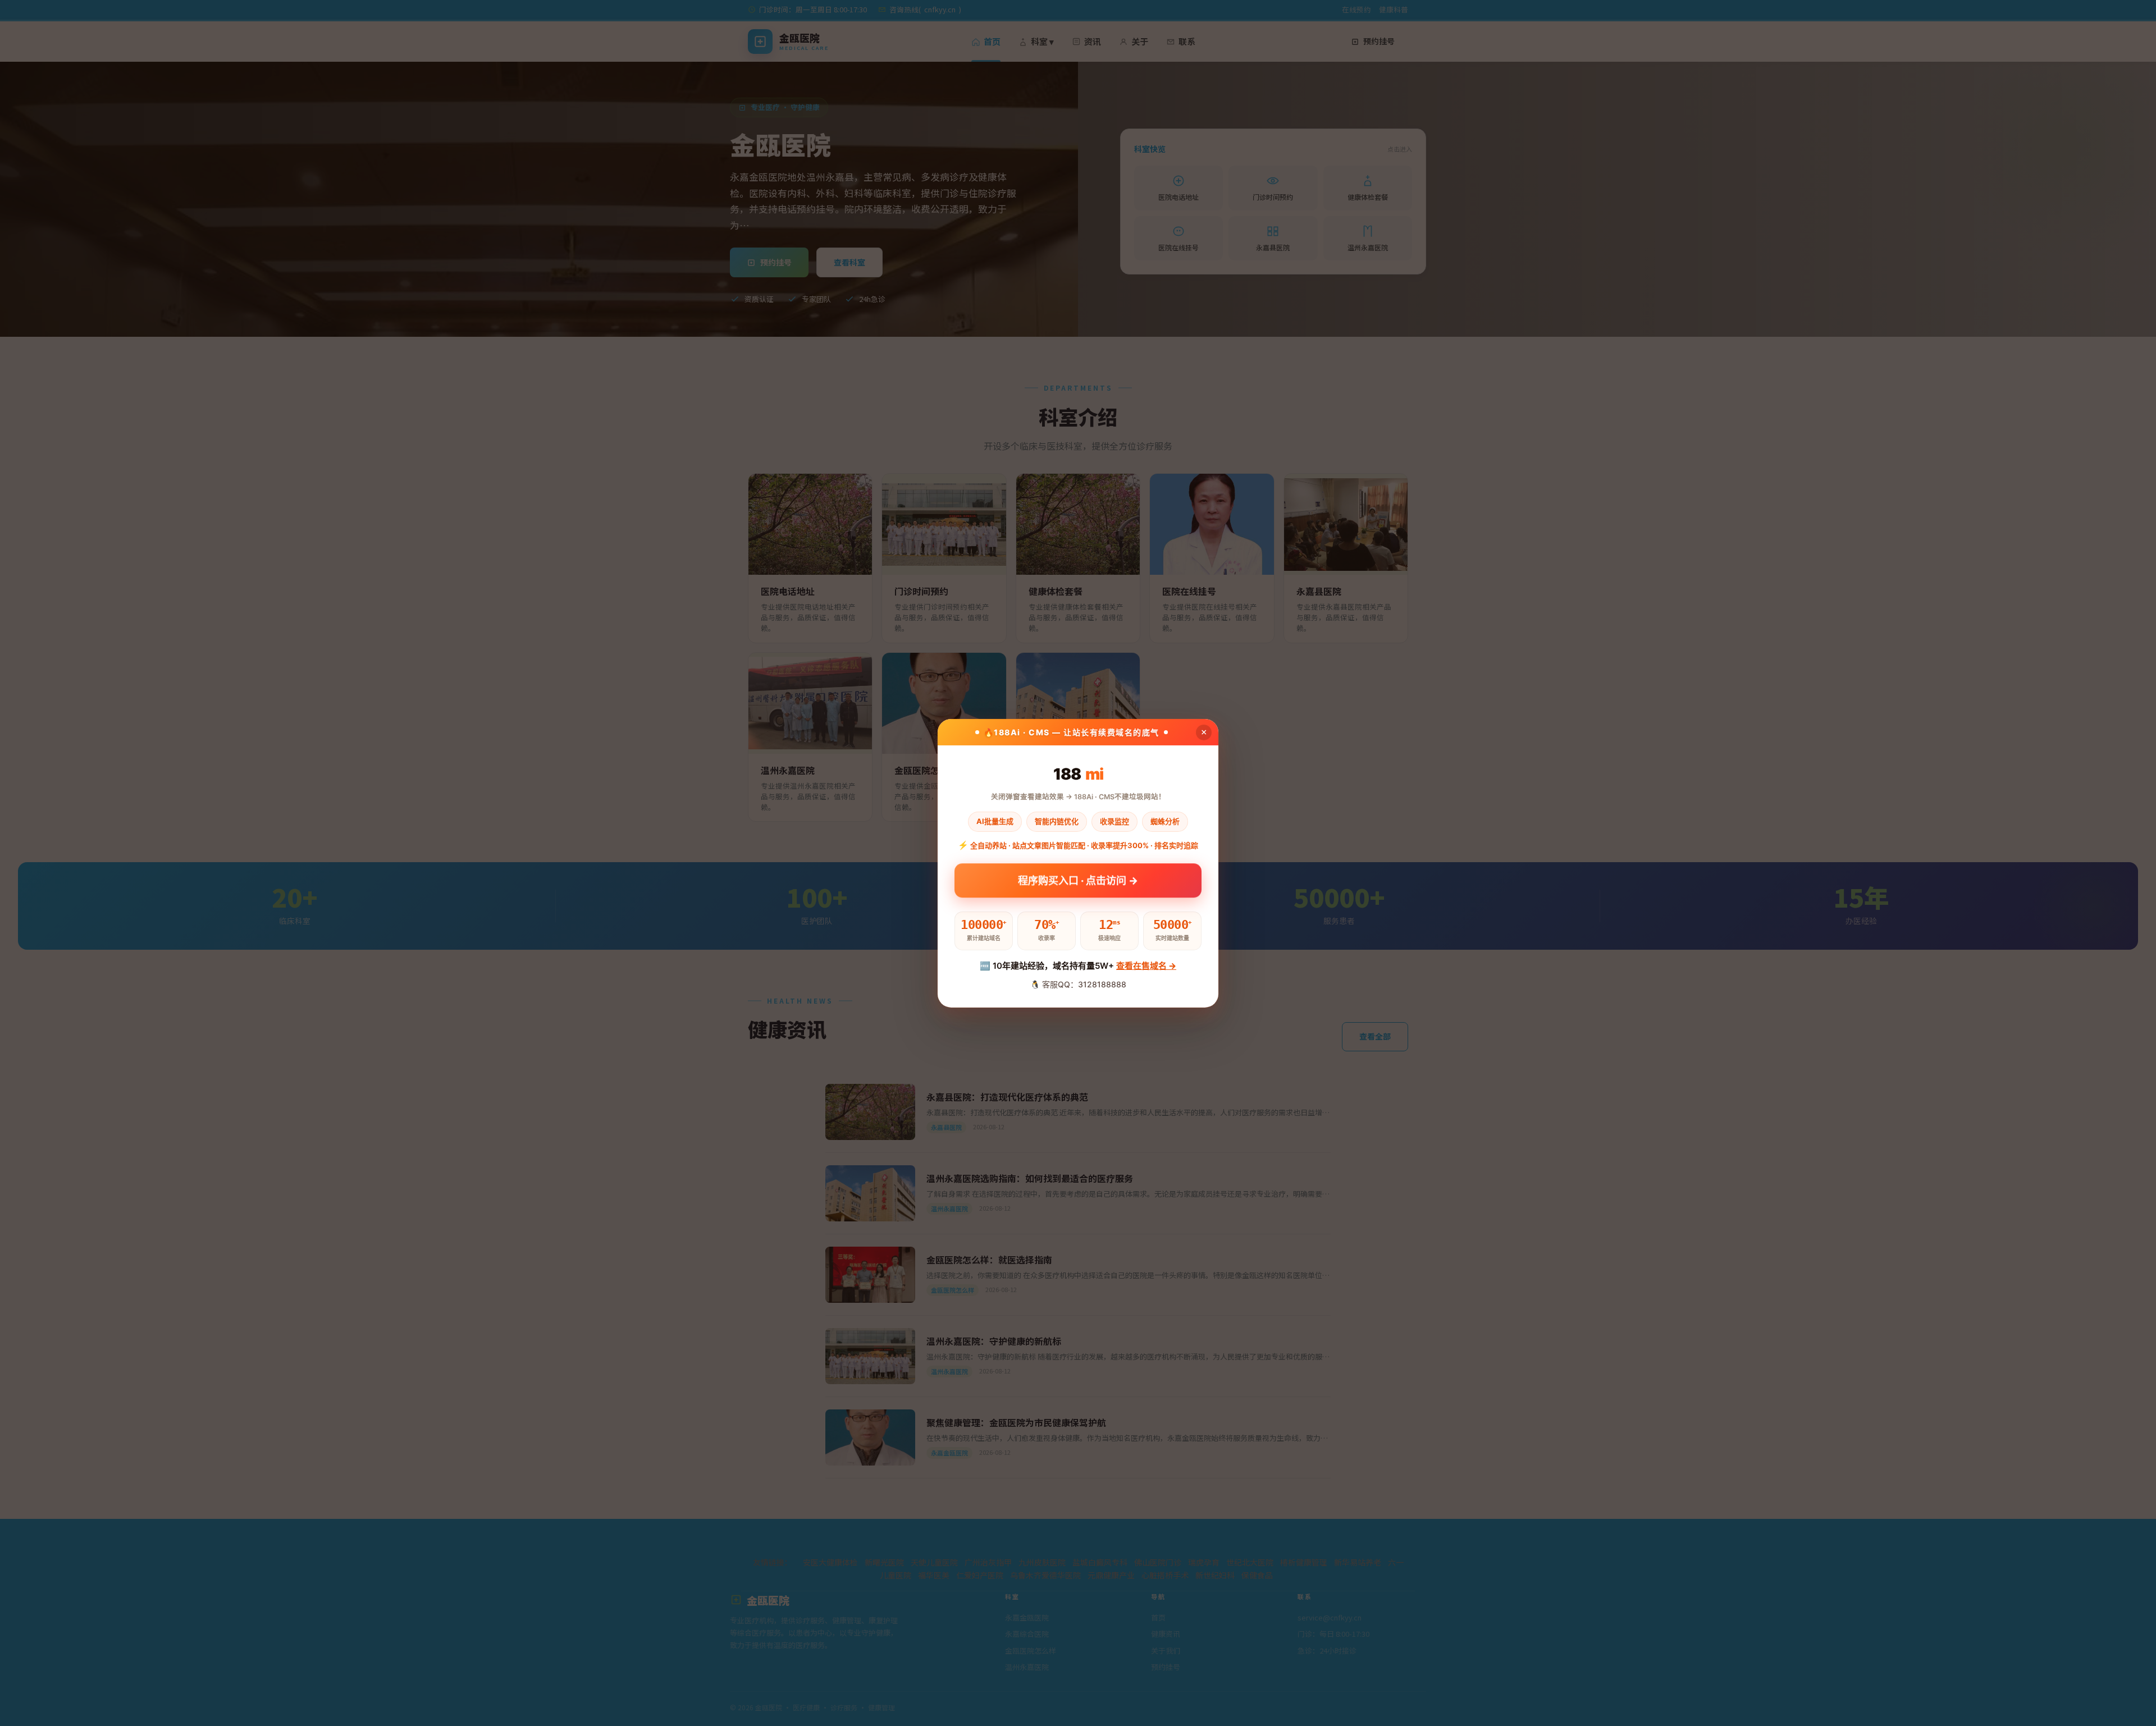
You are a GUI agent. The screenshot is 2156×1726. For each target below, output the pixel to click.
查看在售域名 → (1146, 966)
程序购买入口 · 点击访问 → (1078, 880)
